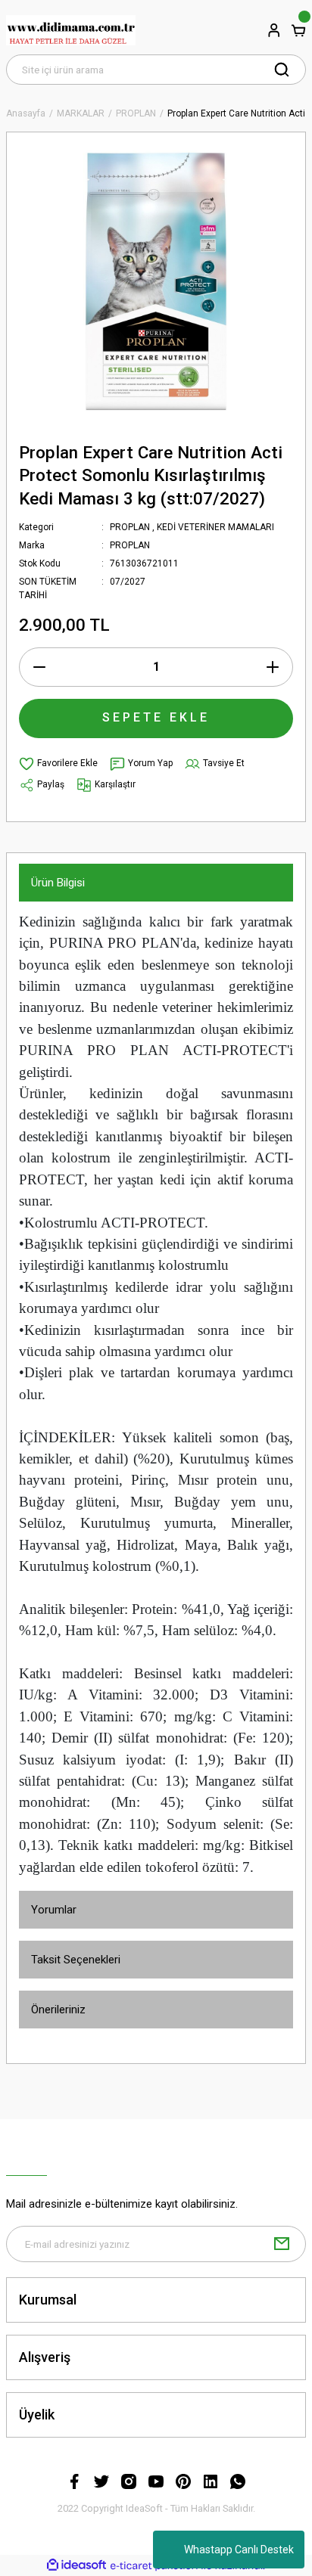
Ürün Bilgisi (58, 883)
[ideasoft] (76, 2565)
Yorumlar (54, 1910)
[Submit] (282, 2244)
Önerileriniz (58, 2010)
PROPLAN (130, 527)
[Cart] (298, 30)
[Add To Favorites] (58, 764)
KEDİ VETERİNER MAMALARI (215, 527)
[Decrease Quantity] (39, 667)
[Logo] (71, 30)
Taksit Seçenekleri (76, 1960)
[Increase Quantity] (273, 667)
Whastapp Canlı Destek (239, 2550)
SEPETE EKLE (156, 717)
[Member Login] (274, 30)
